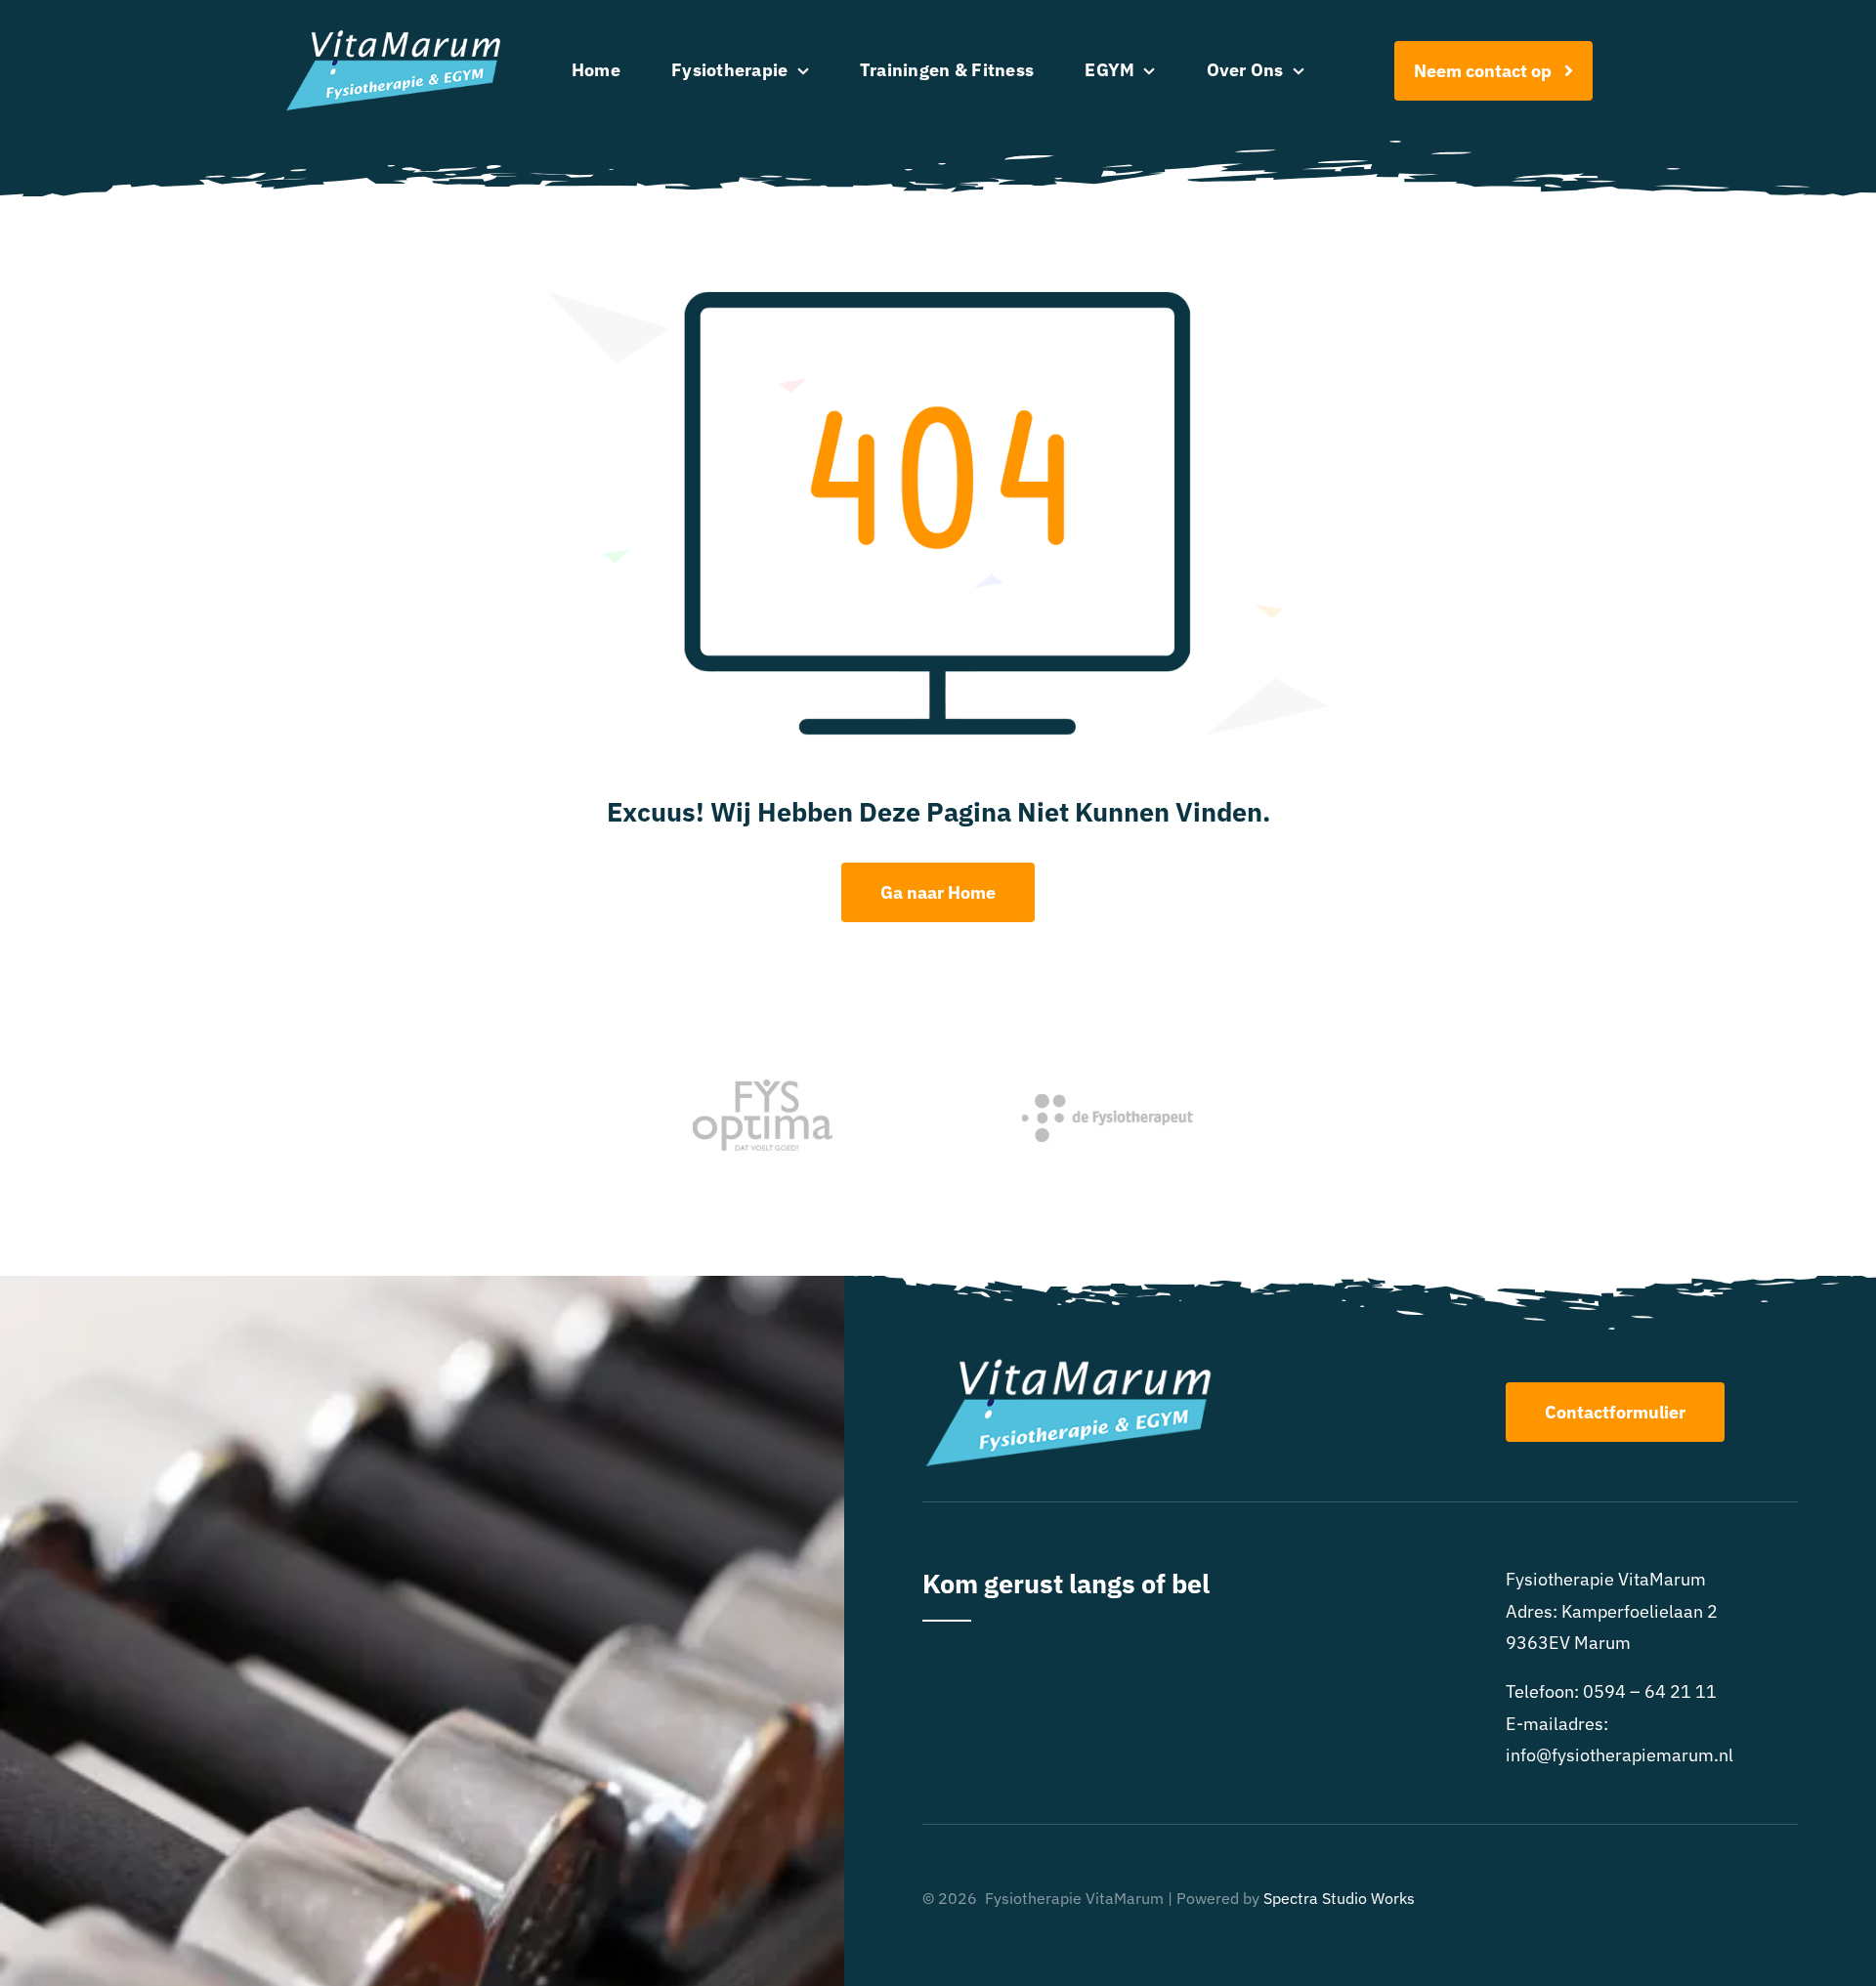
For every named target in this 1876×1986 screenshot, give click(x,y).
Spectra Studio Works (1339, 1898)
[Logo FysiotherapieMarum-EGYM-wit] (393, 38)
